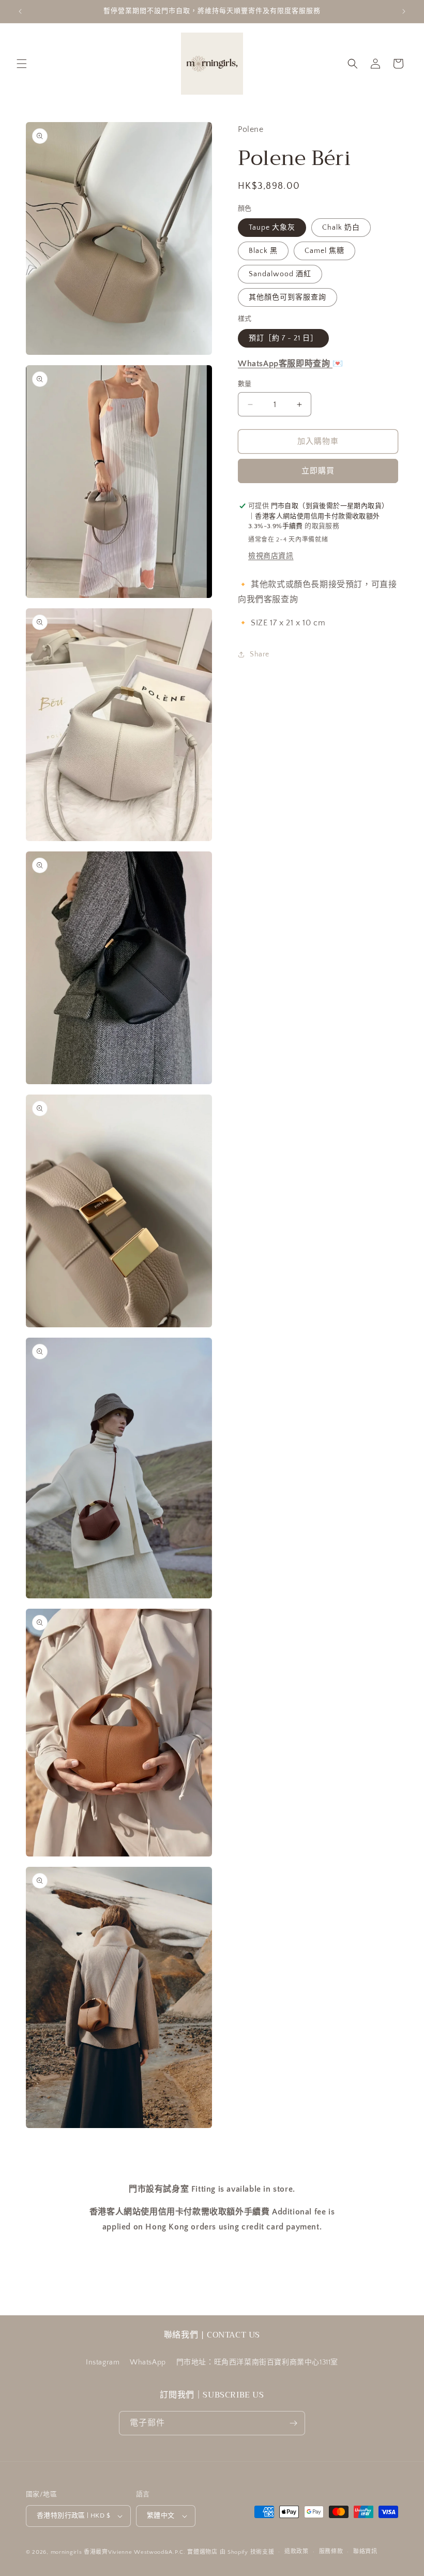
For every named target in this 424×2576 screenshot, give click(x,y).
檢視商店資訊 (271, 556)
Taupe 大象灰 (272, 228)
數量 (245, 384)
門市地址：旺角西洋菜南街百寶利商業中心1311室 (257, 2362)
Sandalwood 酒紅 (280, 274)
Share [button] (260, 654)
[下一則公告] (404, 11)
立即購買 (318, 471)
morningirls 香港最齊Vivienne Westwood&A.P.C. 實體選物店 (134, 2552)
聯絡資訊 (365, 2552)
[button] (22, 64)
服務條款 (331, 2552)
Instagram (103, 2362)
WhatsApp (148, 2362)
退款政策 (297, 2552)
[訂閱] (293, 2423)
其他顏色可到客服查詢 (287, 297)
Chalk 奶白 (341, 228)
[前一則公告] (20, 11)
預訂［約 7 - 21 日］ (283, 338)
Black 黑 (263, 251)
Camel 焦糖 (324, 251)
